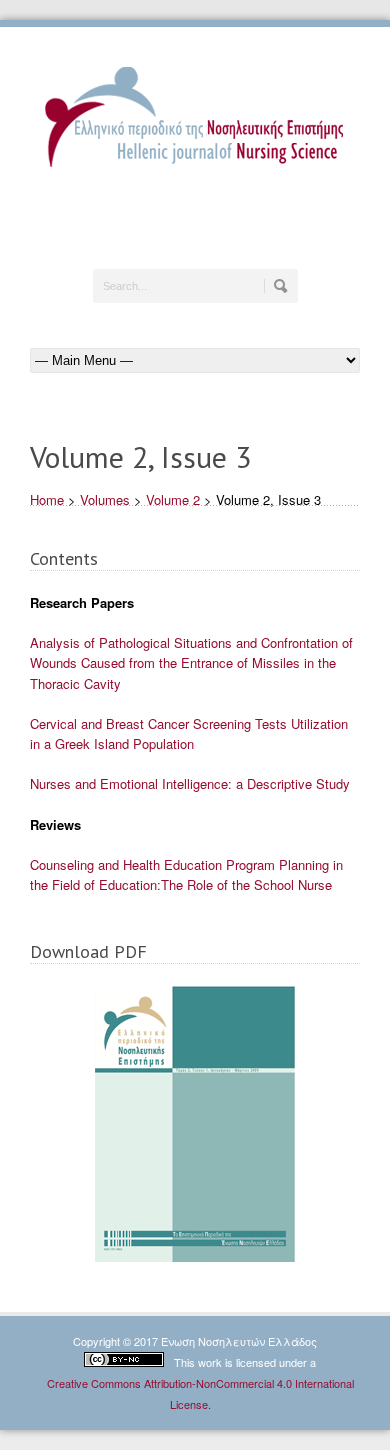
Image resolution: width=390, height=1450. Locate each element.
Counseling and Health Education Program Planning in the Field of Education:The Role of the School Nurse (186, 874)
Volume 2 (173, 499)
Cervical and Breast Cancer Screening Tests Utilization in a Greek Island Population (189, 733)
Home (47, 499)
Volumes (105, 499)
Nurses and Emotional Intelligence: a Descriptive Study (190, 783)
